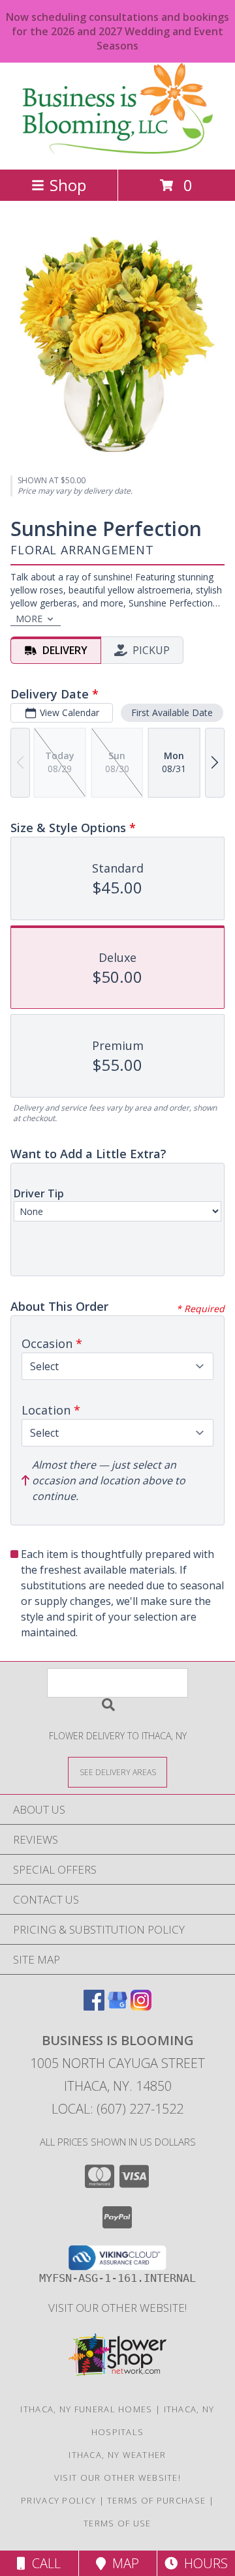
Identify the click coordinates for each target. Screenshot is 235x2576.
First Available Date (172, 712)
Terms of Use (117, 2523)
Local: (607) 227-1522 (117, 2109)
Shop (68, 185)
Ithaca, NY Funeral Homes (86, 2409)
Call (43, 2563)
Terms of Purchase (156, 2500)
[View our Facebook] (94, 2006)
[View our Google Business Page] (117, 2006)
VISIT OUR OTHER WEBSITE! (117, 2308)
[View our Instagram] (141, 2006)
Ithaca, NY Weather (117, 2455)
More (29, 619)
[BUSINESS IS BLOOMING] (117, 150)
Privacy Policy (58, 2500)
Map (122, 2563)
